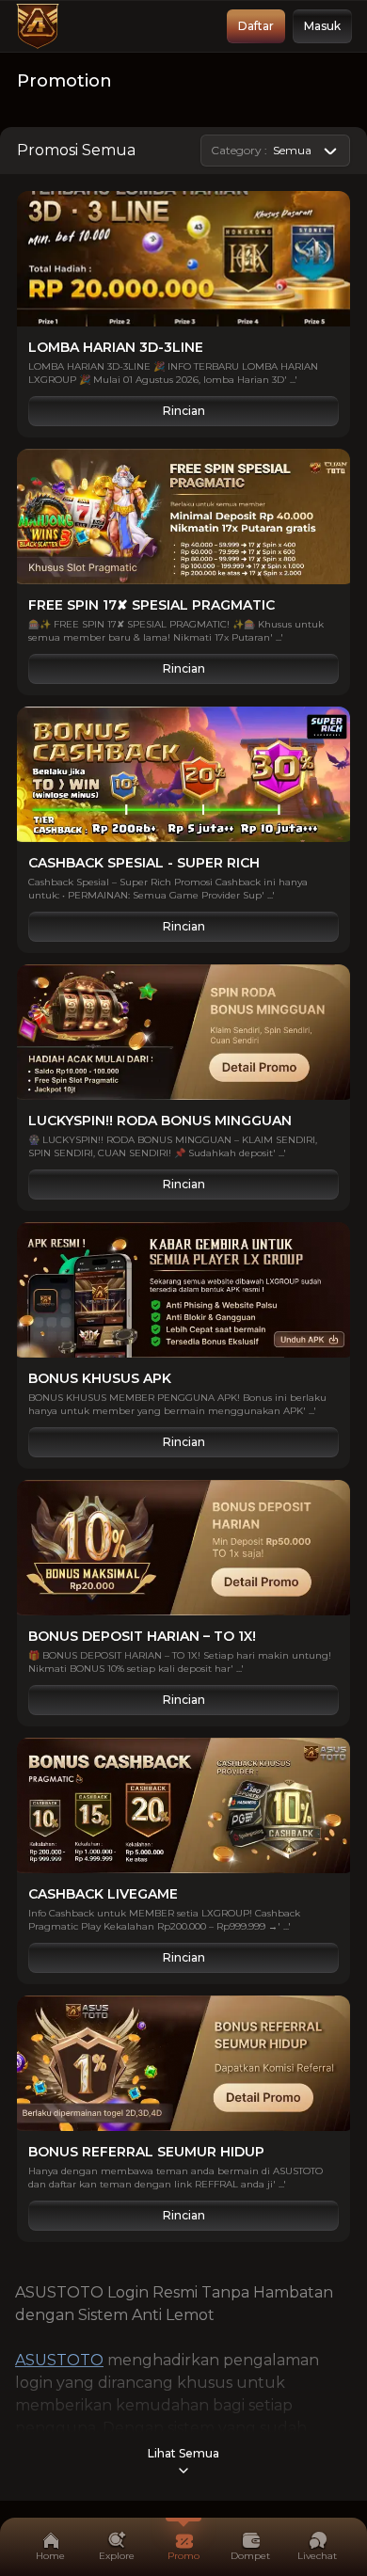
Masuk (322, 26)
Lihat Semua (183, 2453)
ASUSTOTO (59, 2360)
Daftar (256, 26)
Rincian (184, 411)
